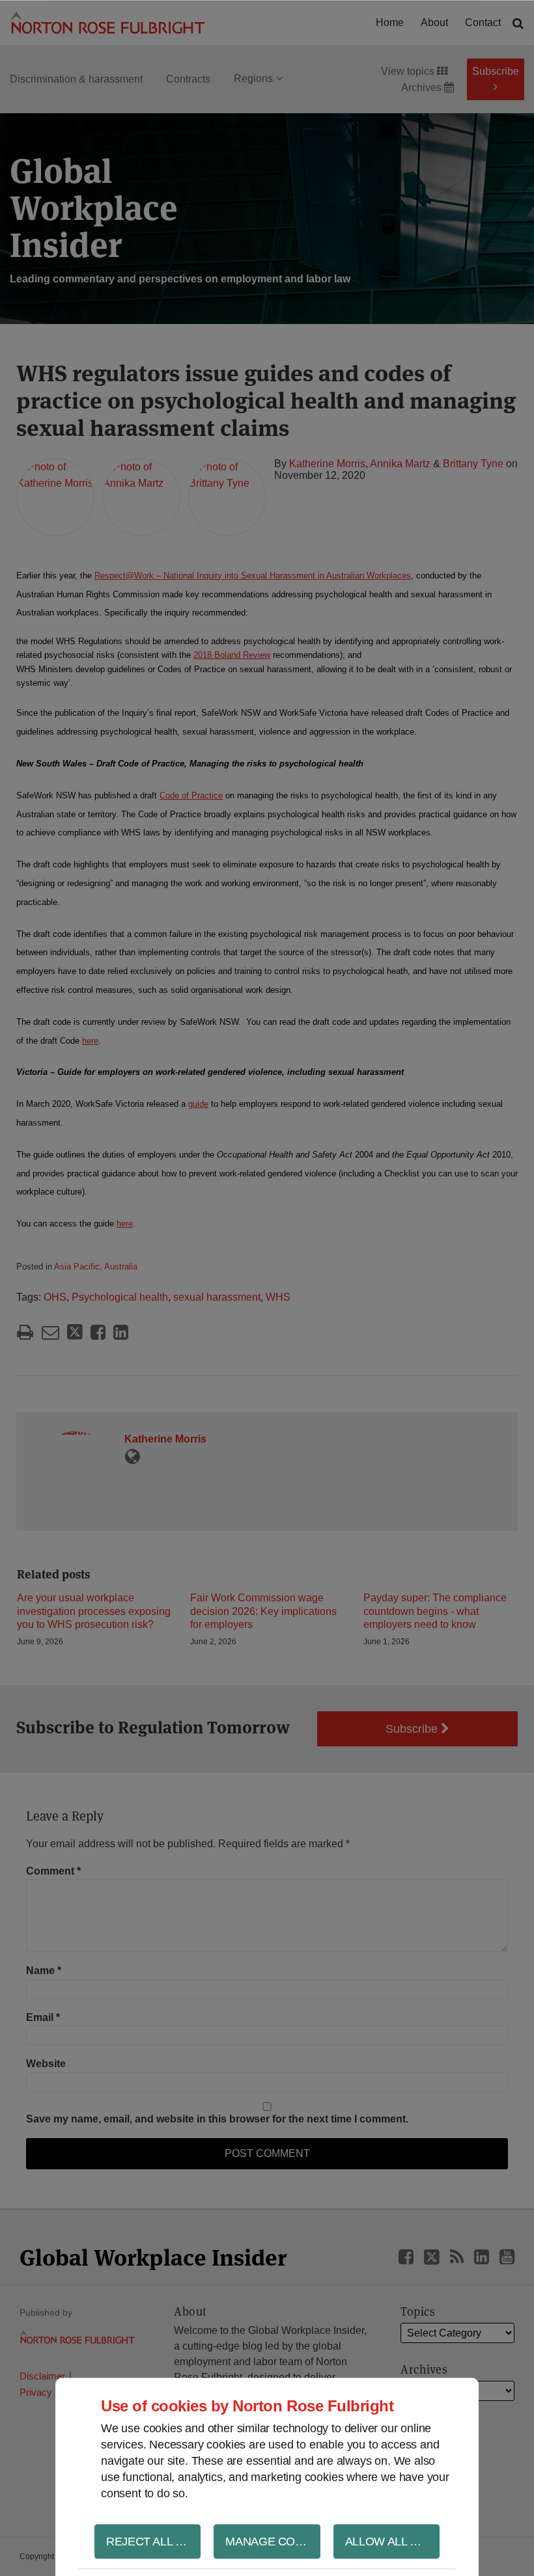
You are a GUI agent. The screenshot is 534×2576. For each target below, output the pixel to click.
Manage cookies (273, 2541)
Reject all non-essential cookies (153, 2541)
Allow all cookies (392, 2541)
